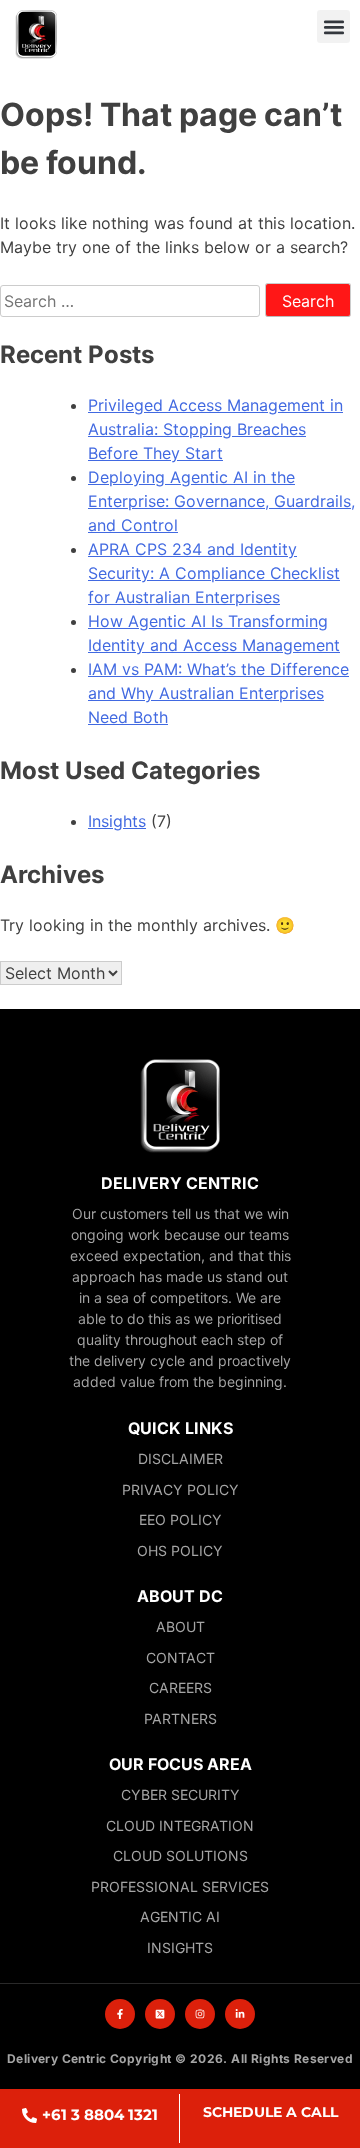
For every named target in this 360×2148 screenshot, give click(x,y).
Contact (180, 1657)
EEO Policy (180, 1519)
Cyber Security (180, 1794)
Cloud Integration (180, 1825)
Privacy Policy (180, 1489)
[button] (333, 26)
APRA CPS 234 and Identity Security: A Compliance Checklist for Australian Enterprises (214, 573)
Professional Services (180, 1886)
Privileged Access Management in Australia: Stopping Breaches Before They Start (215, 429)
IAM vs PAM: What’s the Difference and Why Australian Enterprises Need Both (218, 693)
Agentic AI (180, 1916)
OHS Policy (180, 1550)
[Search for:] (132, 301)
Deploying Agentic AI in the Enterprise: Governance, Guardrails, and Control (221, 501)
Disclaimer (180, 1458)
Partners (180, 1718)
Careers (180, 1687)
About (180, 1626)
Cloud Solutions (180, 1855)
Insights (117, 821)
